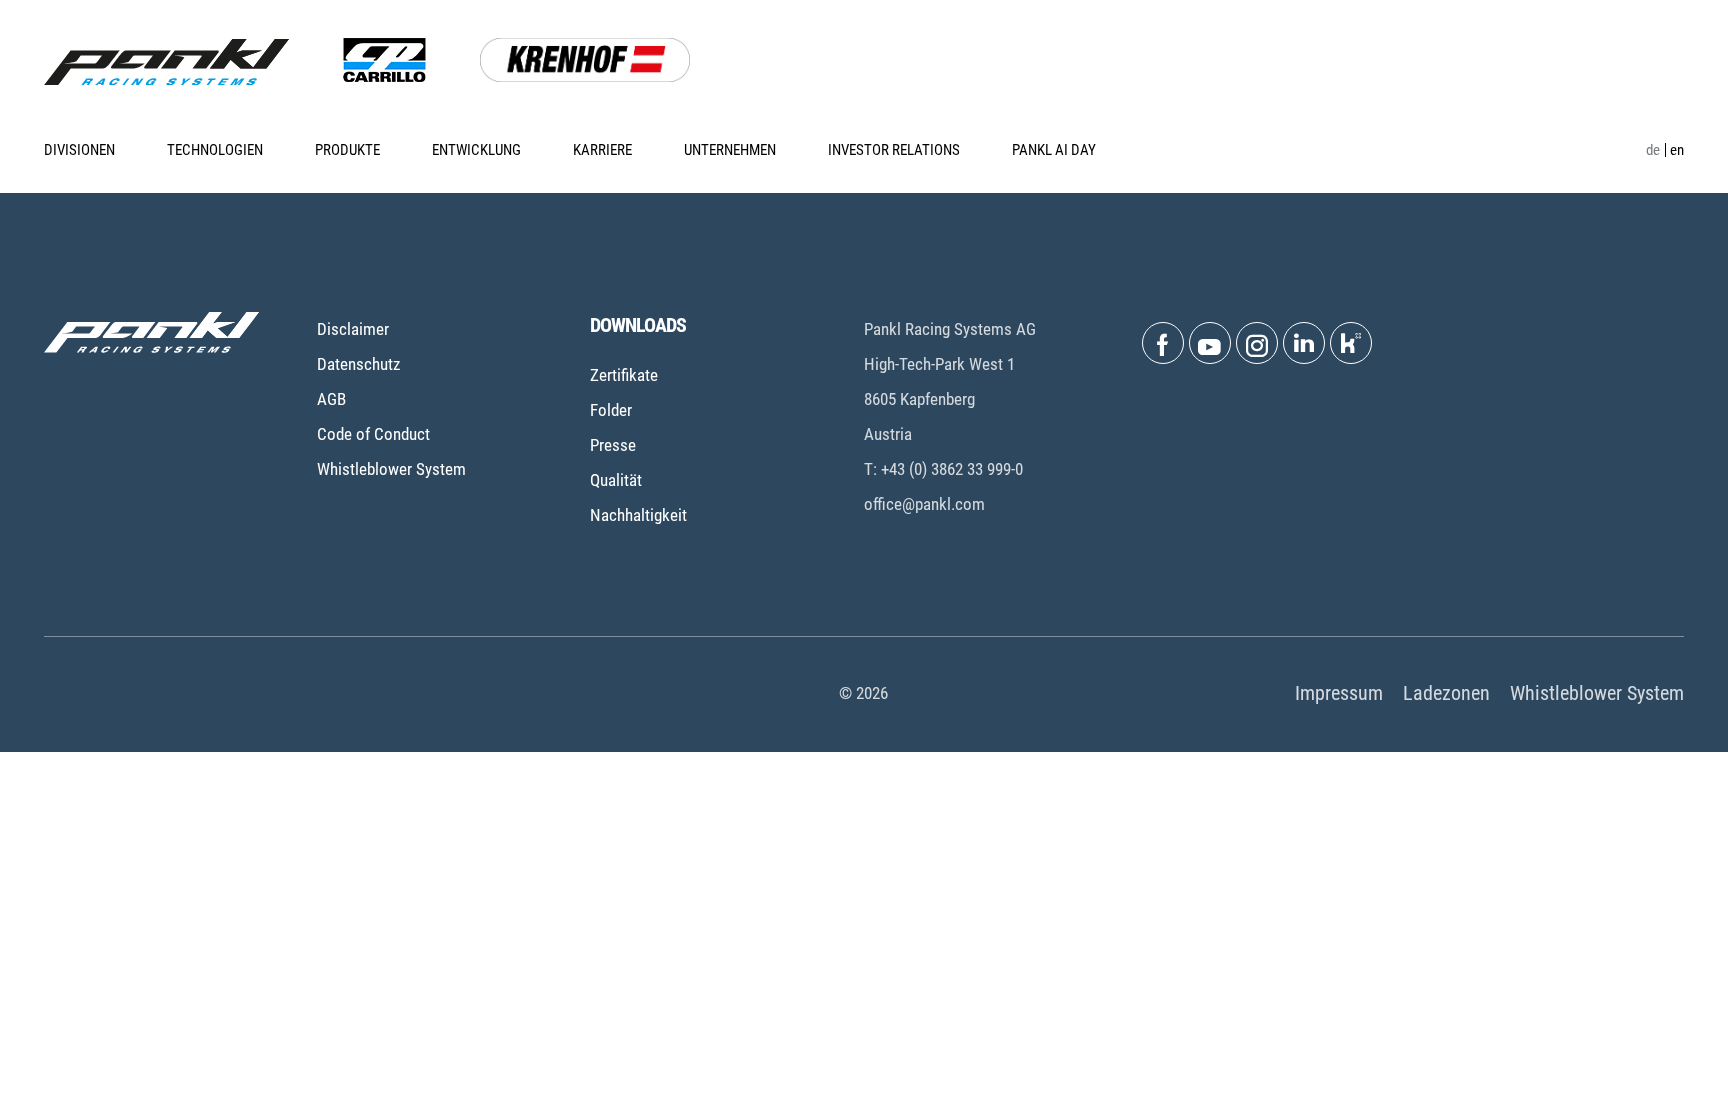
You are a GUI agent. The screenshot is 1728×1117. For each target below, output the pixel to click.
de (1653, 150)
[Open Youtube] (1210, 343)
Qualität (616, 480)
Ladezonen (1446, 693)
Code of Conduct (373, 434)
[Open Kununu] (1351, 343)
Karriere (602, 150)
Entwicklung (476, 150)
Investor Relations (894, 150)
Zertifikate (624, 375)
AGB (331, 399)
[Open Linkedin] (1304, 343)
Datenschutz (358, 364)
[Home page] (166, 62)
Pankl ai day (1054, 150)
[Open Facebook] (1163, 343)
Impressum (1339, 693)
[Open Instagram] (1257, 343)
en (1677, 150)
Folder (611, 410)
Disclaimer (353, 329)
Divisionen (79, 150)
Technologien (215, 150)
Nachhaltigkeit (638, 515)
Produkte (347, 150)
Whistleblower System (391, 469)
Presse (613, 445)
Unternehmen (730, 150)
